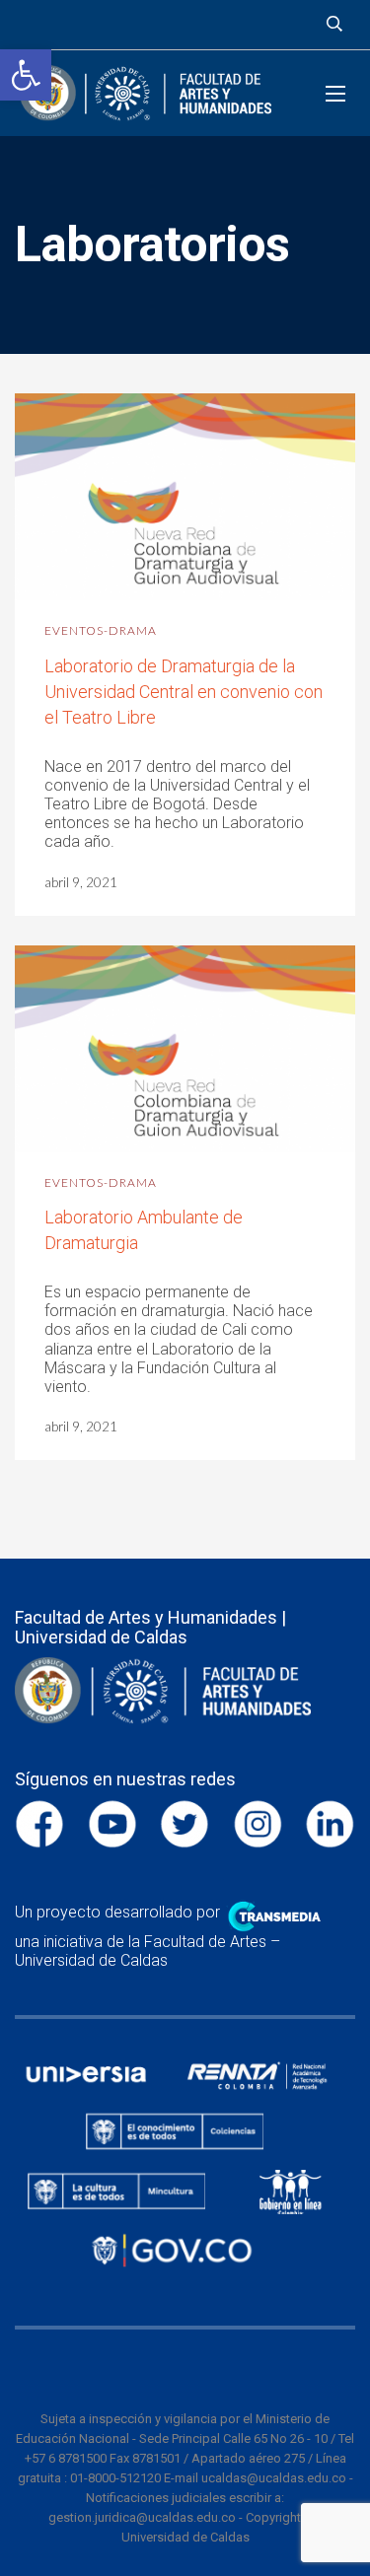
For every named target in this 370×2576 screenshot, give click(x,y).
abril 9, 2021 (81, 882)
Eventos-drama (101, 630)
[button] (26, 75)
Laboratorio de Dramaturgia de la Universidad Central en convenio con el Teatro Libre (184, 692)
